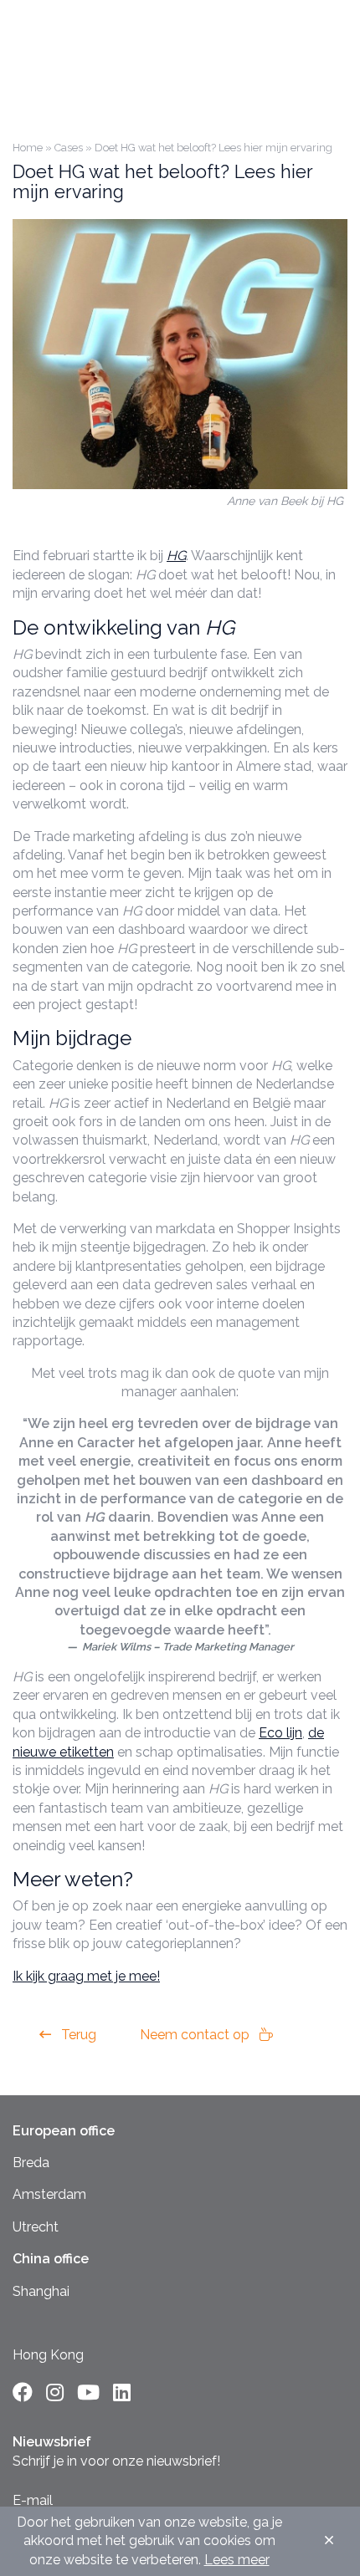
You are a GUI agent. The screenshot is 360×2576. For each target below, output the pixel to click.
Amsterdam (49, 2194)
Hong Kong (48, 2355)
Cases (69, 148)
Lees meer (237, 2560)
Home (28, 148)
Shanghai (41, 2291)
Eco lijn (280, 1733)
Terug (77, 2035)
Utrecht (36, 2227)
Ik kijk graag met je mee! (86, 1976)
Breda (31, 2163)
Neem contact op (196, 2035)
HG (176, 556)
